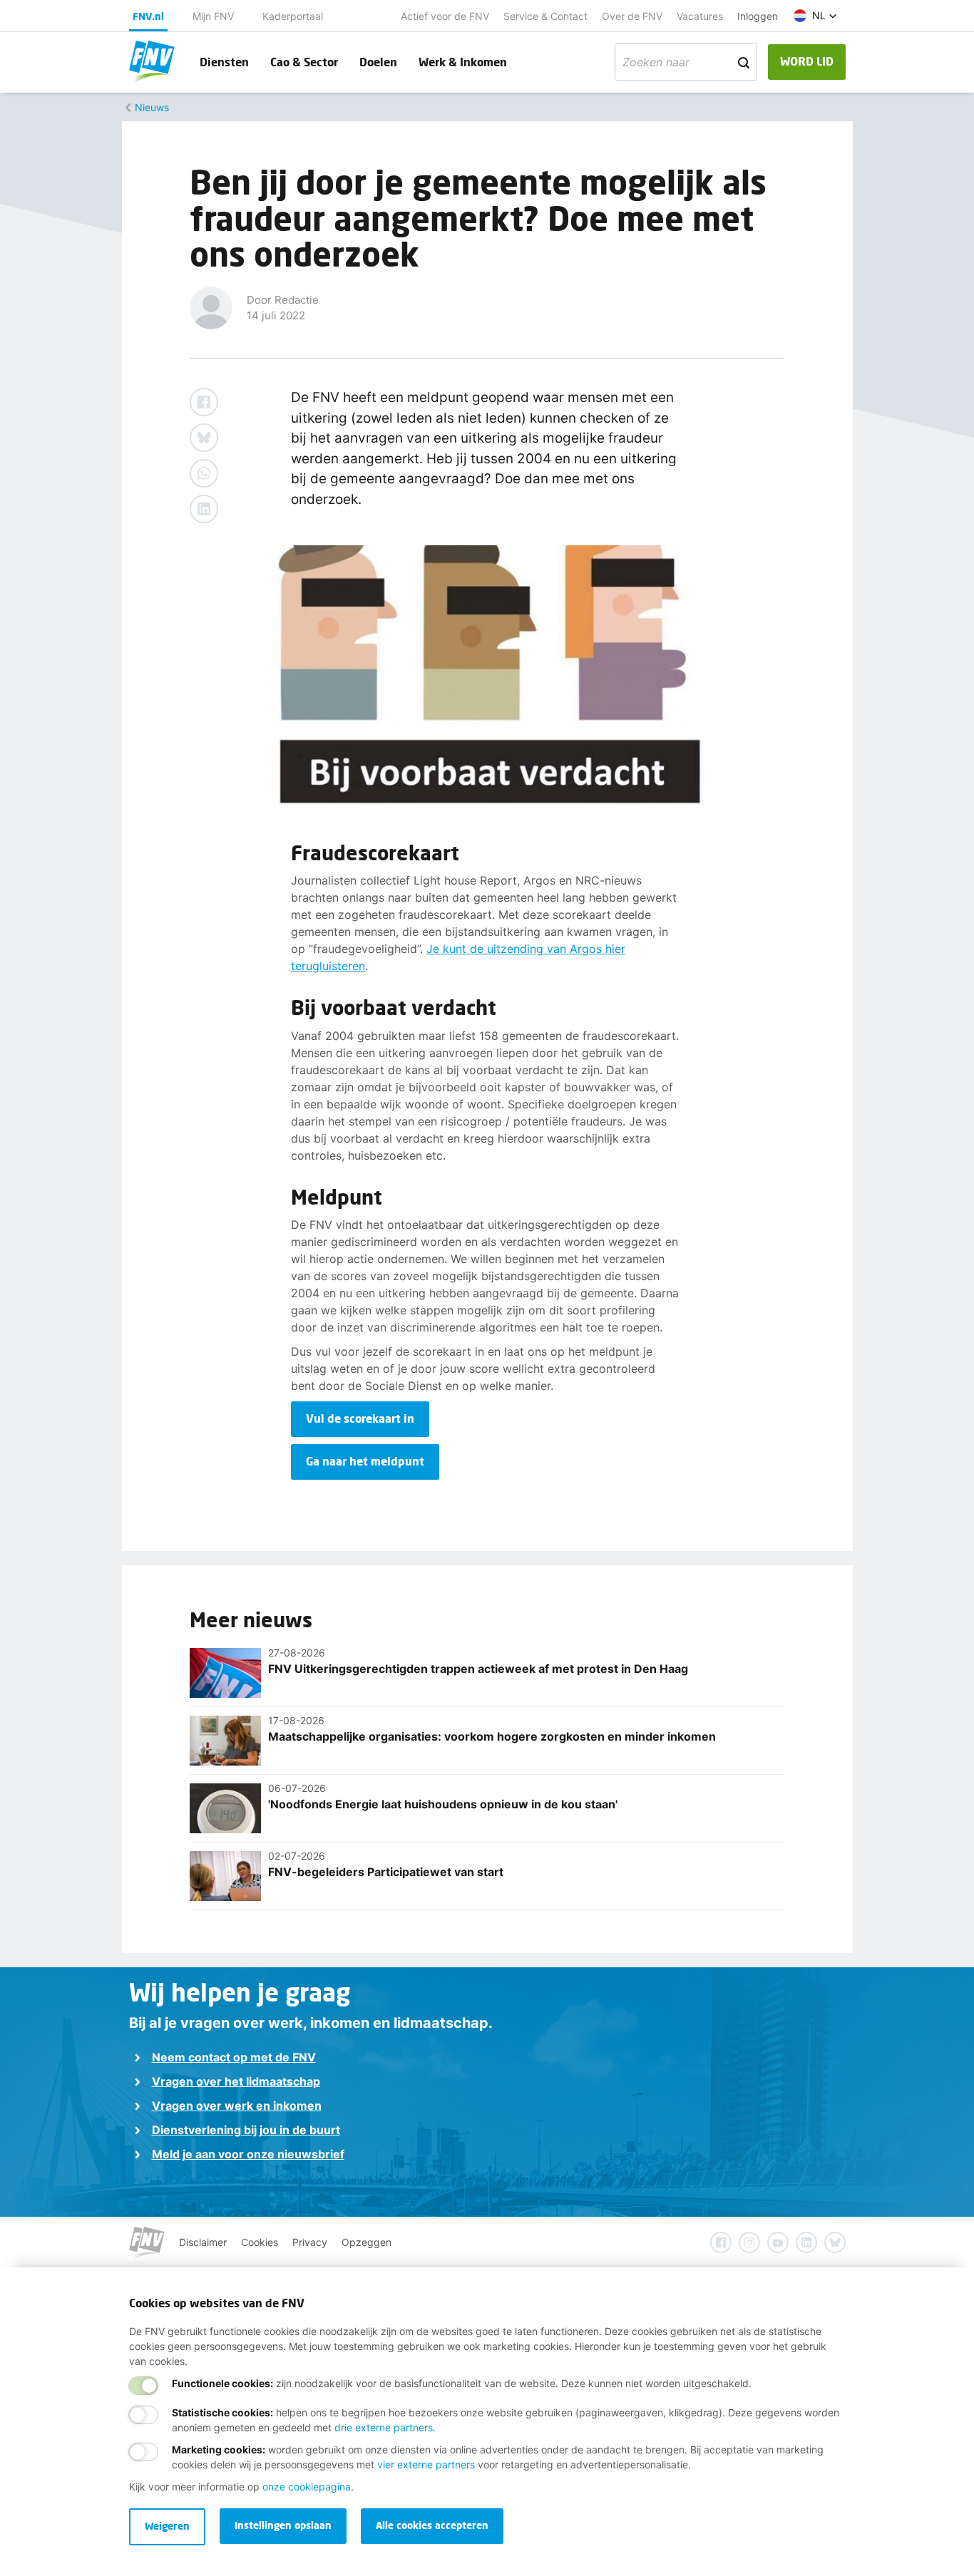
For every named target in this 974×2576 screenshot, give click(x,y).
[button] (815, 16)
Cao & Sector (304, 62)
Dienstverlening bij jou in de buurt (246, 2130)
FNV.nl (148, 16)
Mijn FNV (213, 16)
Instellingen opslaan (283, 2525)
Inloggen (758, 16)
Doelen (378, 62)
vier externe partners (426, 2464)
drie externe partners (384, 2427)
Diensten (224, 62)
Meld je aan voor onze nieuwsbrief (248, 2154)
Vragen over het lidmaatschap (236, 2081)
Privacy (310, 2242)
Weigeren (167, 2526)
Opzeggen (366, 2242)
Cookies (260, 2242)
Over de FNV (632, 16)
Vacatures (700, 16)
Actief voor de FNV (445, 16)
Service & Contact (545, 16)
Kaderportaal (293, 16)
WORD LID (807, 61)
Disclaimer (203, 2242)
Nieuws (152, 107)
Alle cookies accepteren (432, 2525)
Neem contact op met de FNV (234, 2057)
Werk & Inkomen (463, 62)
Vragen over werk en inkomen (237, 2106)
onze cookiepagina (307, 2487)
